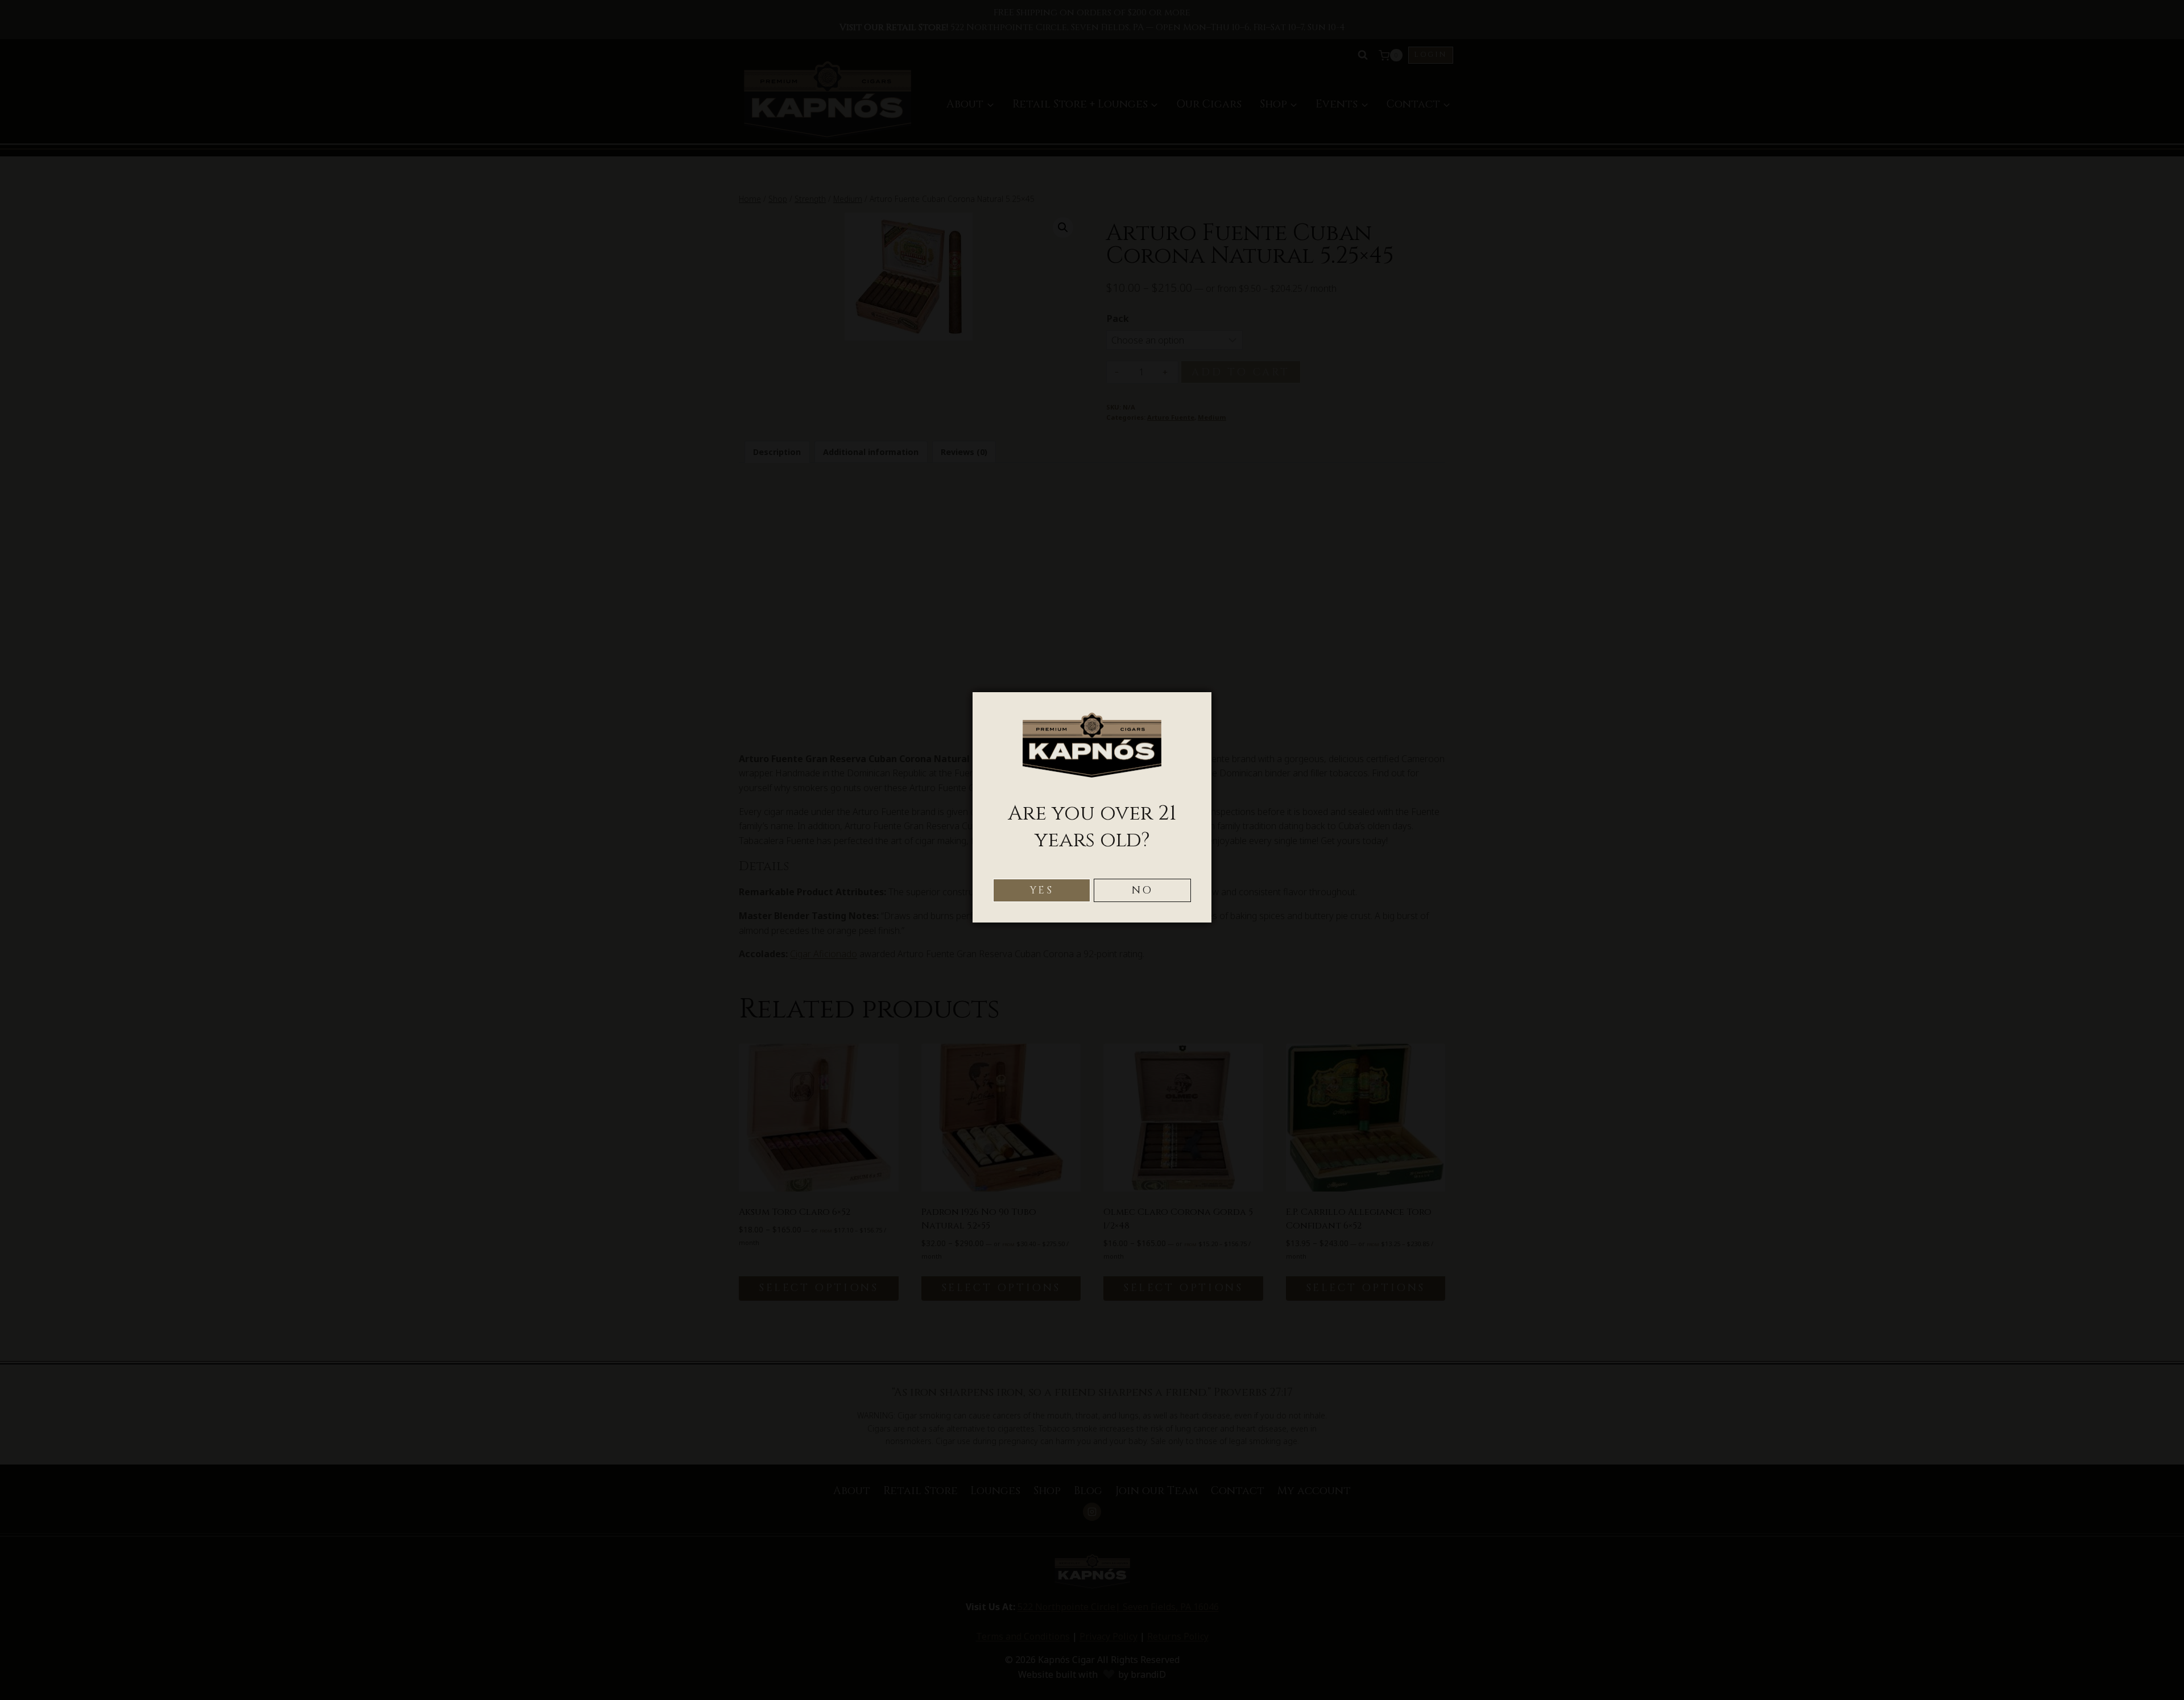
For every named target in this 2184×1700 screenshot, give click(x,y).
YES (1042, 890)
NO (1143, 890)
